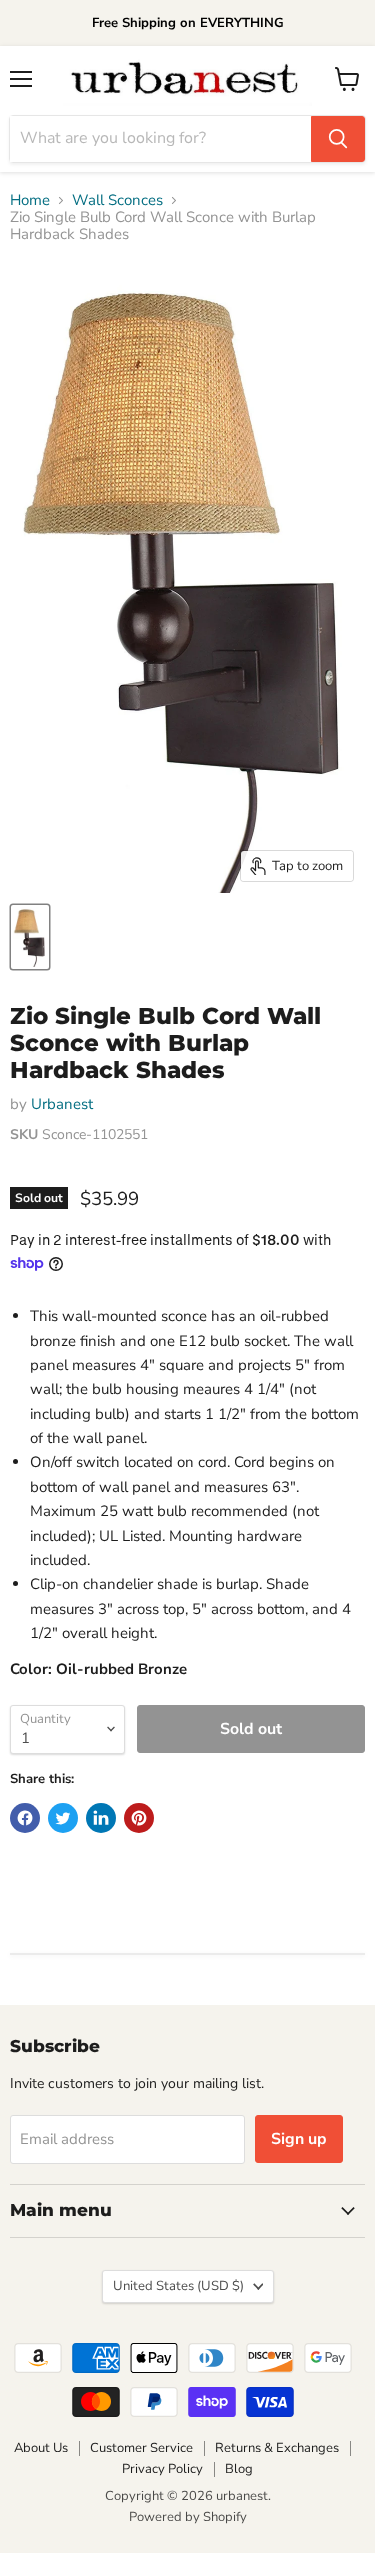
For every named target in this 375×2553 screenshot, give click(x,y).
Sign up (299, 2139)
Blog (239, 2469)
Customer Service (141, 2448)
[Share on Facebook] (25, 1818)
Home (30, 200)
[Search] (338, 139)
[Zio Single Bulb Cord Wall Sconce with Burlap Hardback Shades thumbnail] (30, 937)
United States (178, 2286)
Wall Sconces (117, 200)
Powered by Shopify (188, 2517)
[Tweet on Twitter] (63, 1818)
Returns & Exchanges (277, 2448)
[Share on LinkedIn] (101, 1818)
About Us (41, 2448)
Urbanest (62, 1104)
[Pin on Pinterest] (139, 1818)
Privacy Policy (162, 2469)
